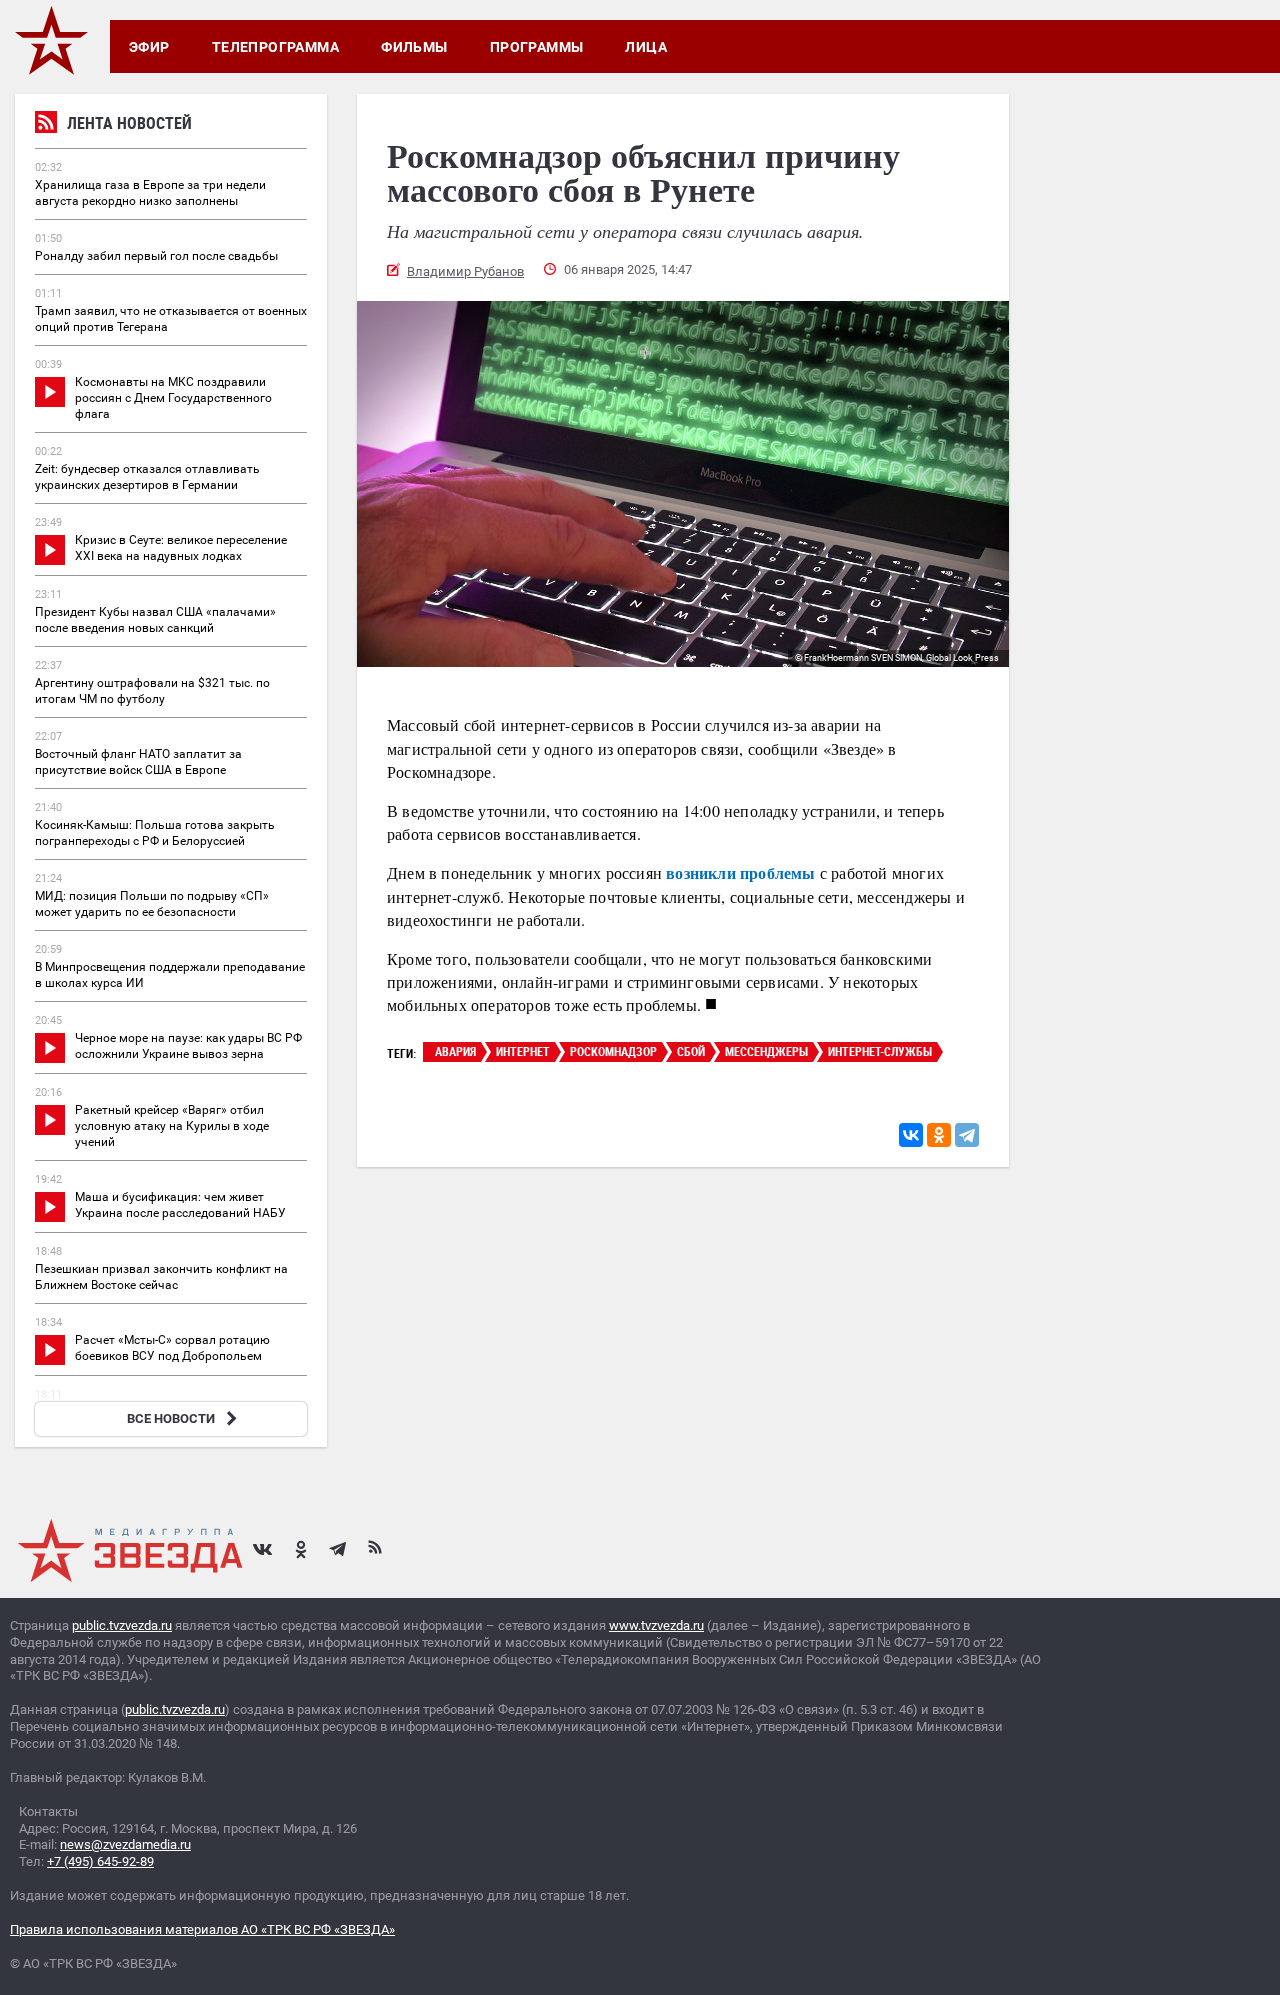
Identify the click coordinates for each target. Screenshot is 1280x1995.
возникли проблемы (740, 872)
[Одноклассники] (939, 1135)
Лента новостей (129, 123)
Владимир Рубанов (465, 271)
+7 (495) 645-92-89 (100, 1861)
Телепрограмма (275, 47)
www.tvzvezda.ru (656, 1625)
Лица (646, 47)
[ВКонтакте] (911, 1135)
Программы (537, 47)
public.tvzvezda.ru (122, 1625)
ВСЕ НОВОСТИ (171, 1418)
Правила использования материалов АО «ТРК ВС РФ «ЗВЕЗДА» (202, 1929)
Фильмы (414, 47)
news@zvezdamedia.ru (125, 1844)
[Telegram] (967, 1135)
